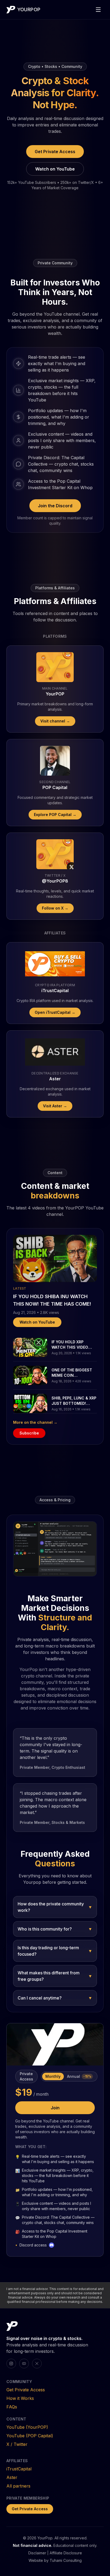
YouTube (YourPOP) (27, 2427)
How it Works (20, 2398)
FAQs (12, 2407)
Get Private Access (55, 152)
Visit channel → (55, 721)
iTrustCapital (19, 2469)
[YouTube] (24, 2364)
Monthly (53, 2076)
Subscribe (29, 1433)
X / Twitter (17, 2444)
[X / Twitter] (37, 2364)
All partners (18, 2486)
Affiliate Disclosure (66, 2553)
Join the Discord (55, 506)
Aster (12, 2477)
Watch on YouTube (55, 169)
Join (55, 2108)
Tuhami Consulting (66, 2560)
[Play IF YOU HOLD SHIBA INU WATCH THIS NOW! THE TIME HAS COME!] (55, 1258)
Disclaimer (37, 2553)
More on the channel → (35, 1422)
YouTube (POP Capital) (30, 2436)
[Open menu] (98, 10)
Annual (79, 2076)
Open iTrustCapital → (55, 1012)
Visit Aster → (55, 1106)
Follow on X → (55, 908)
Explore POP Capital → (55, 815)
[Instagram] (11, 2364)
